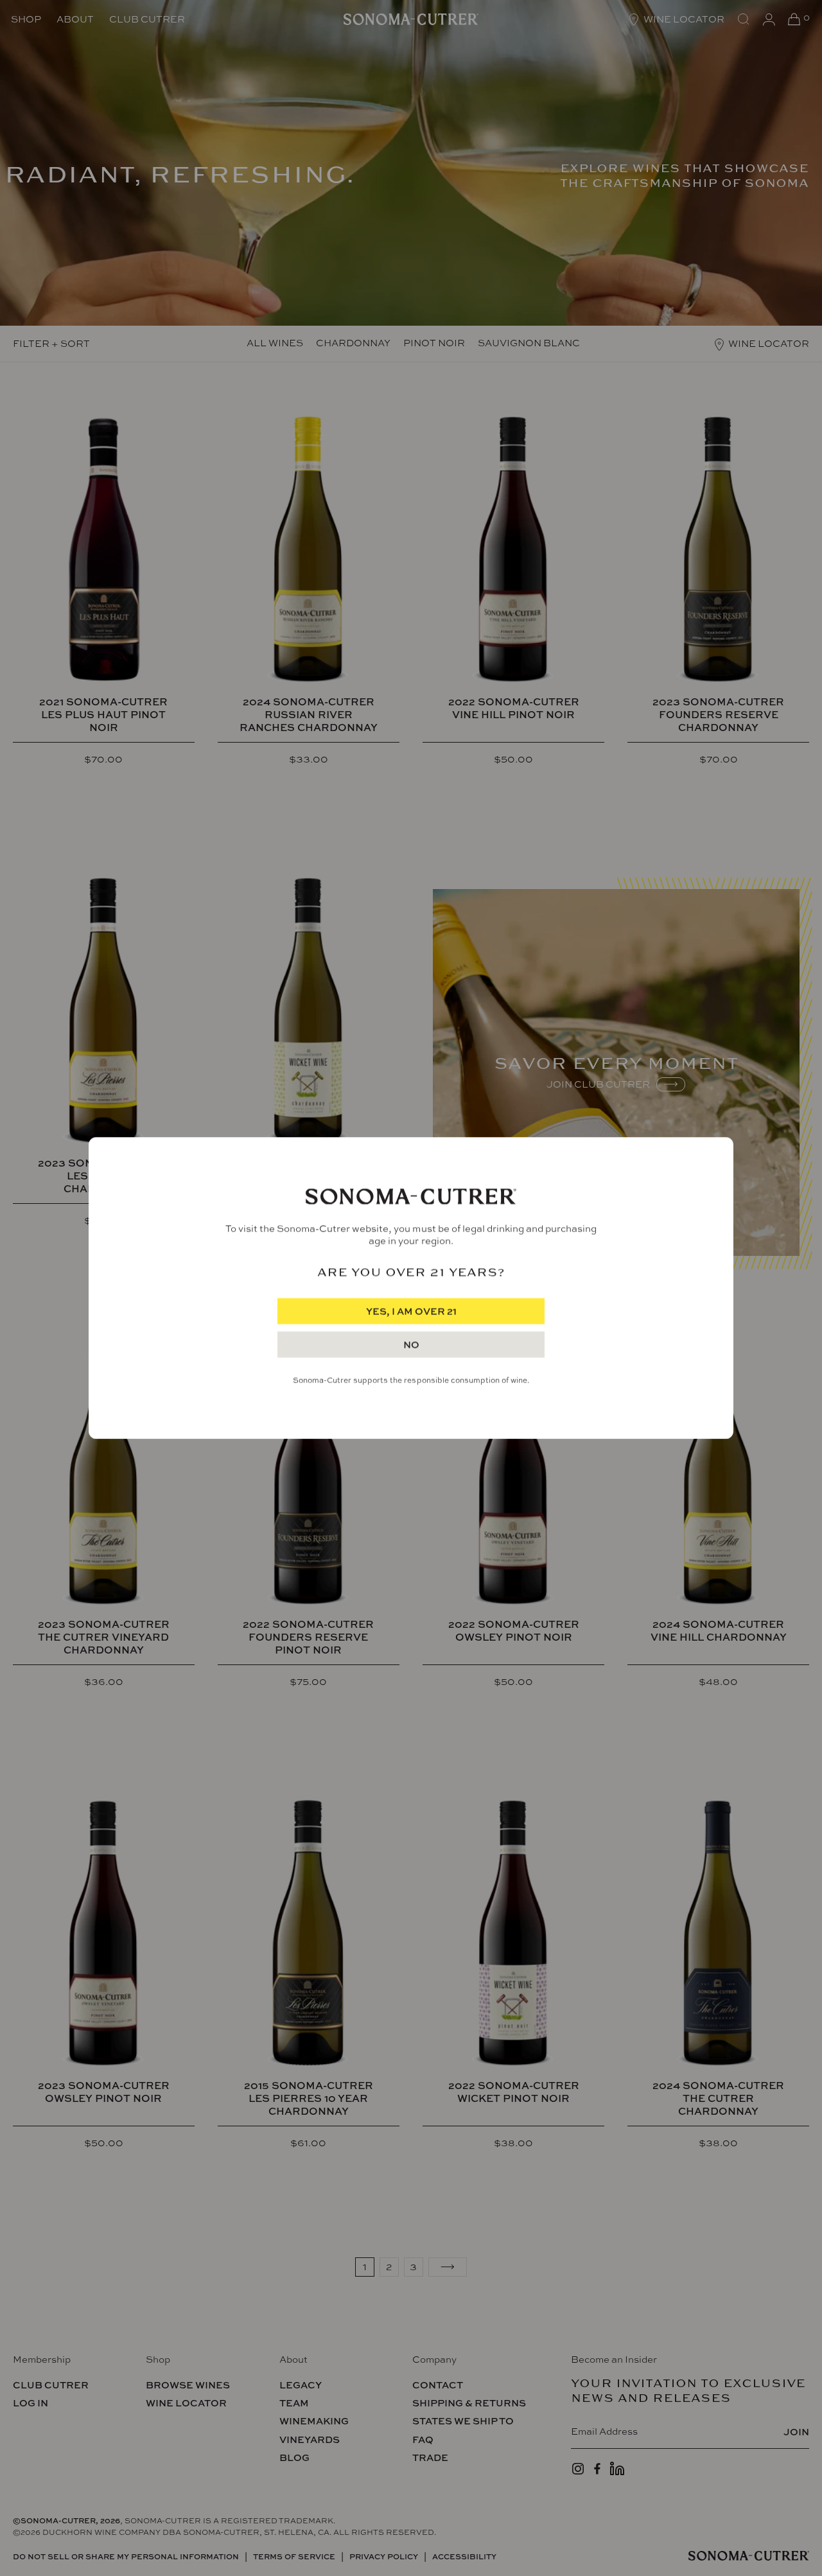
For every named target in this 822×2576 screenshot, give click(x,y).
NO (411, 1345)
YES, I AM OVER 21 (411, 1311)
